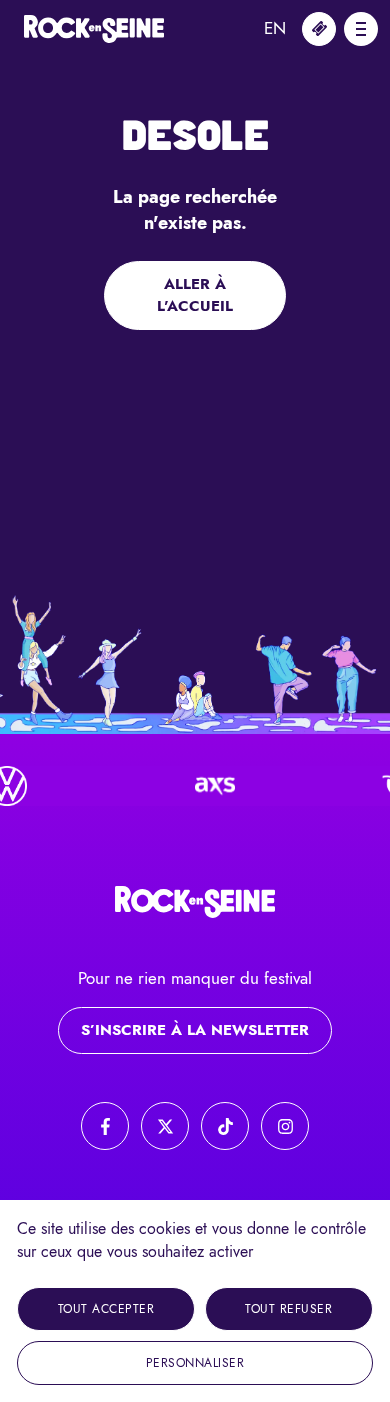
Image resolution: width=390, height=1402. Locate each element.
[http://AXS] (208, 786)
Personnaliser (195, 1363)
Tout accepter (106, 1309)
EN (275, 28)
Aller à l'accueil (195, 295)
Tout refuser (288, 1309)
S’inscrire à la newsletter (195, 1030)
